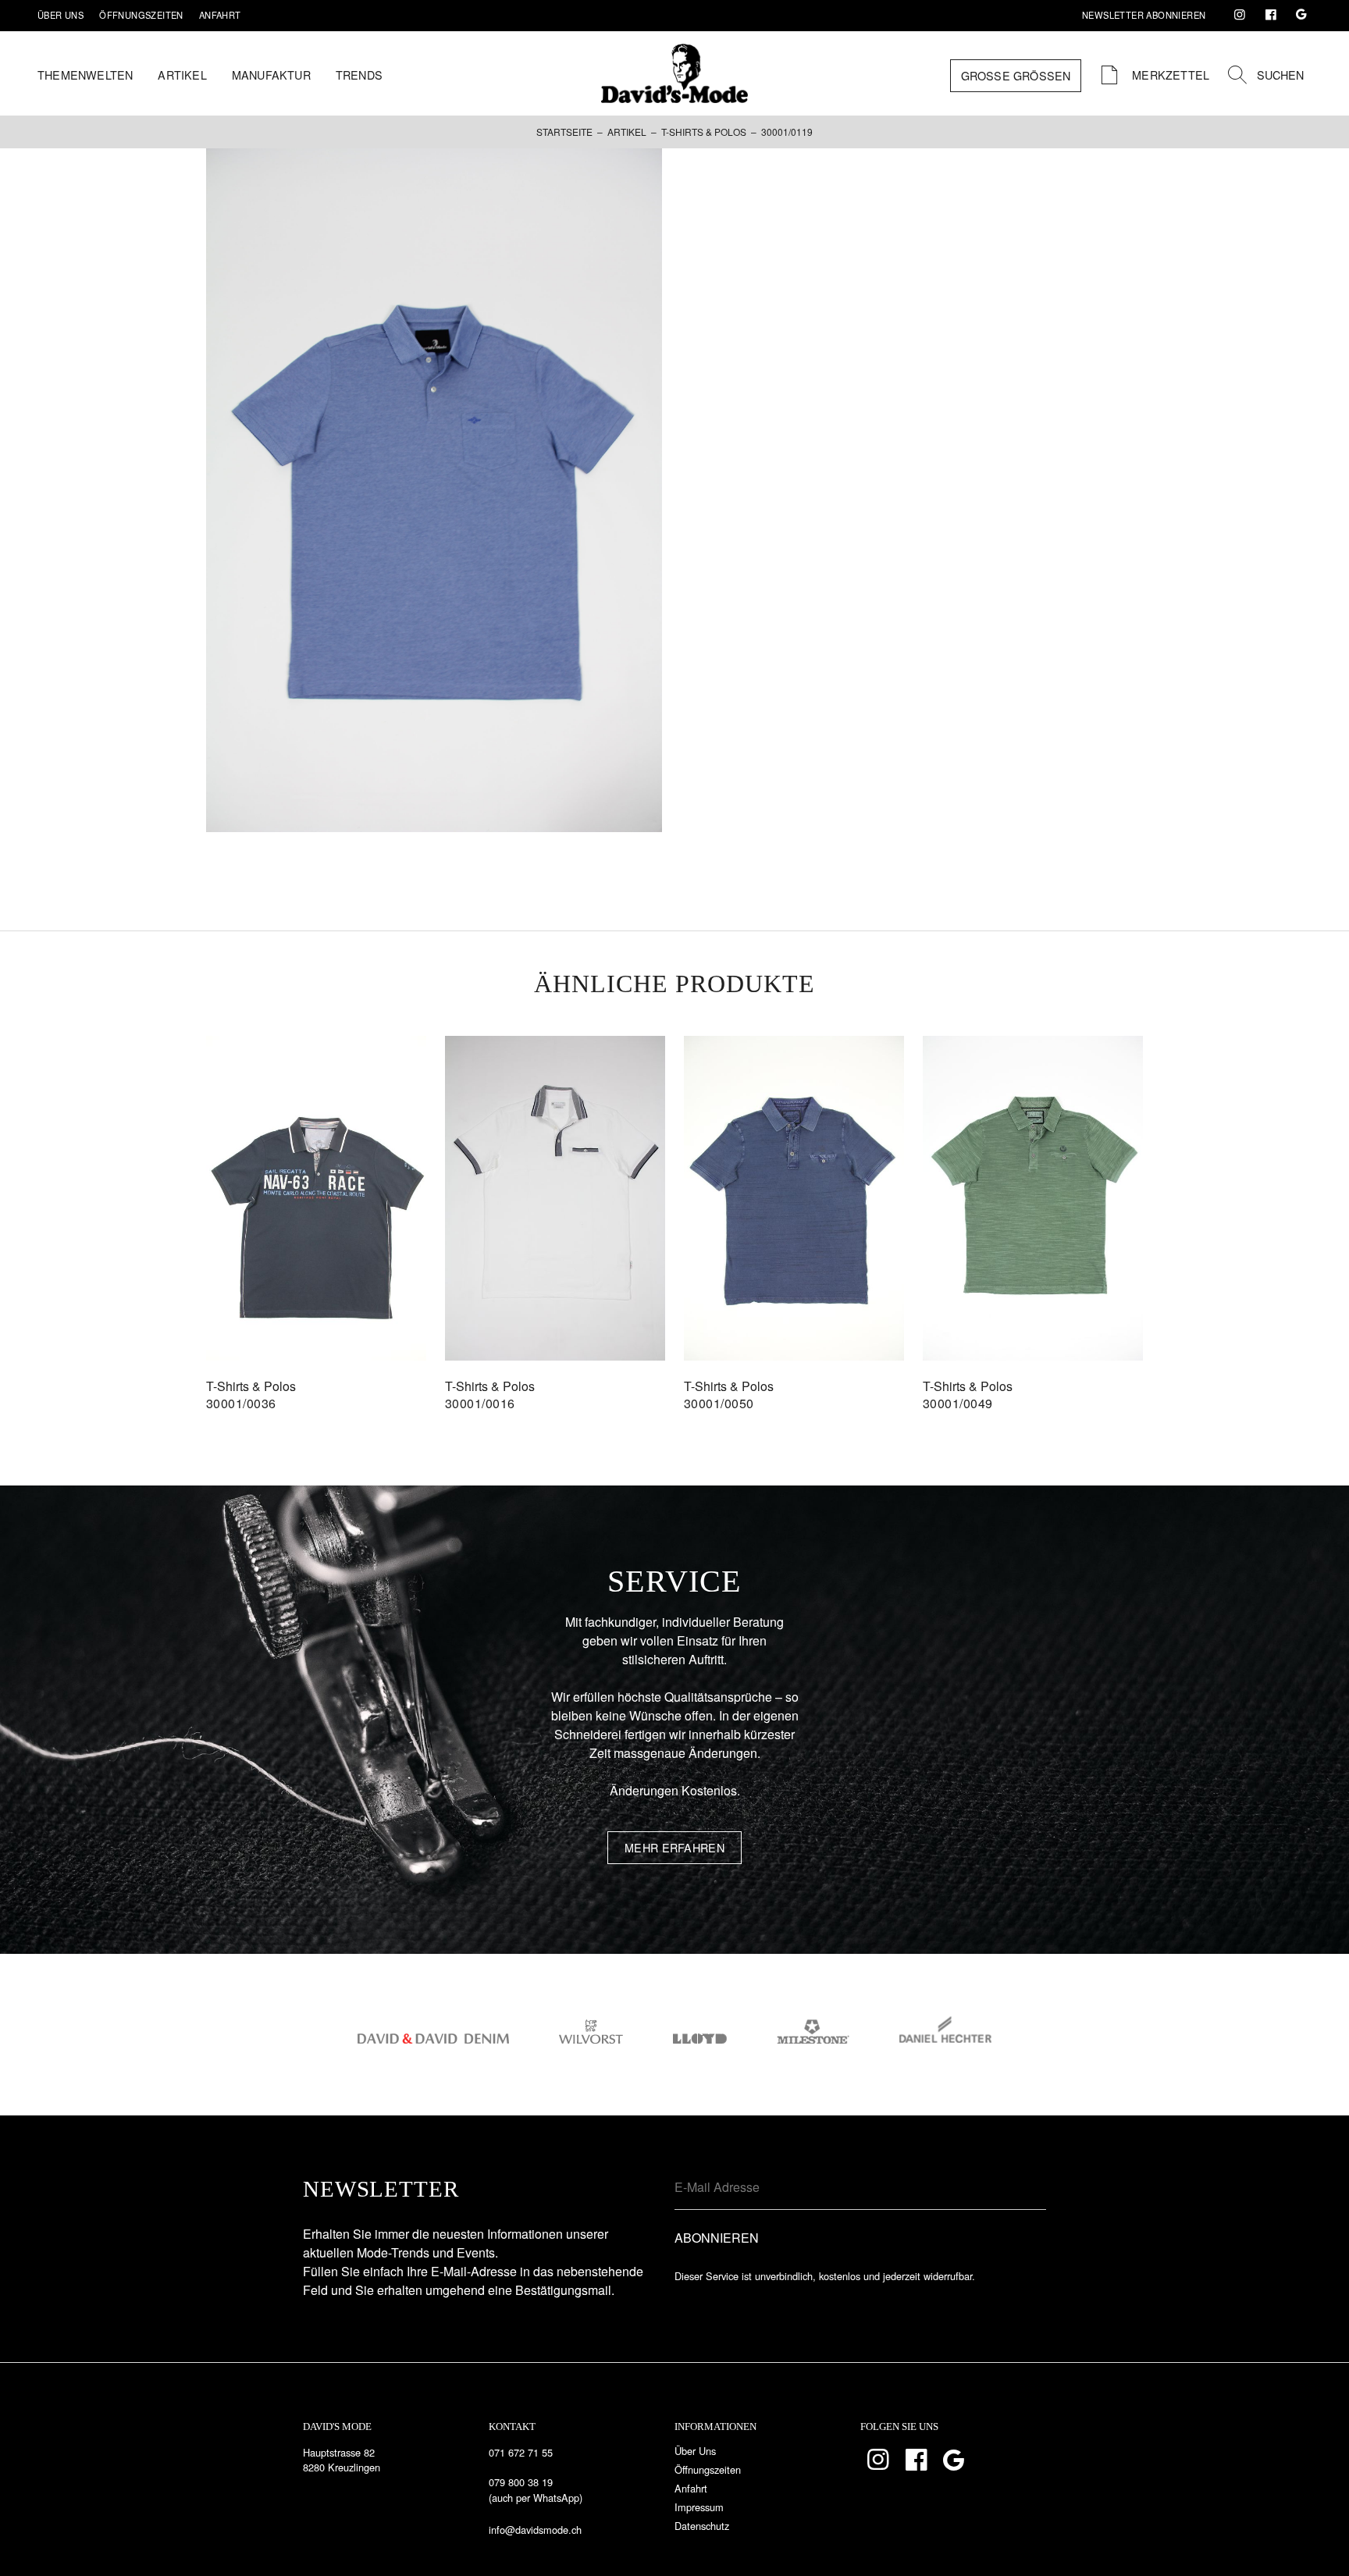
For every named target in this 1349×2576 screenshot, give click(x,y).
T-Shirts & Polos (704, 132)
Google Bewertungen (1301, 15)
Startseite (564, 132)
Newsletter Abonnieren (1144, 15)
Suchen (1280, 75)
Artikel (182, 75)
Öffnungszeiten (141, 15)
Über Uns (61, 15)
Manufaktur (271, 75)
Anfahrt (220, 15)
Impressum (699, 2507)
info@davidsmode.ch (535, 2530)
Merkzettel (1169, 75)
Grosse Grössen (1016, 75)
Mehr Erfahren (674, 1847)
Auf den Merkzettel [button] (316, 1210)
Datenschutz (702, 2526)
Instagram (1240, 15)
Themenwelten (85, 75)
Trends (359, 75)
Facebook (1271, 15)
